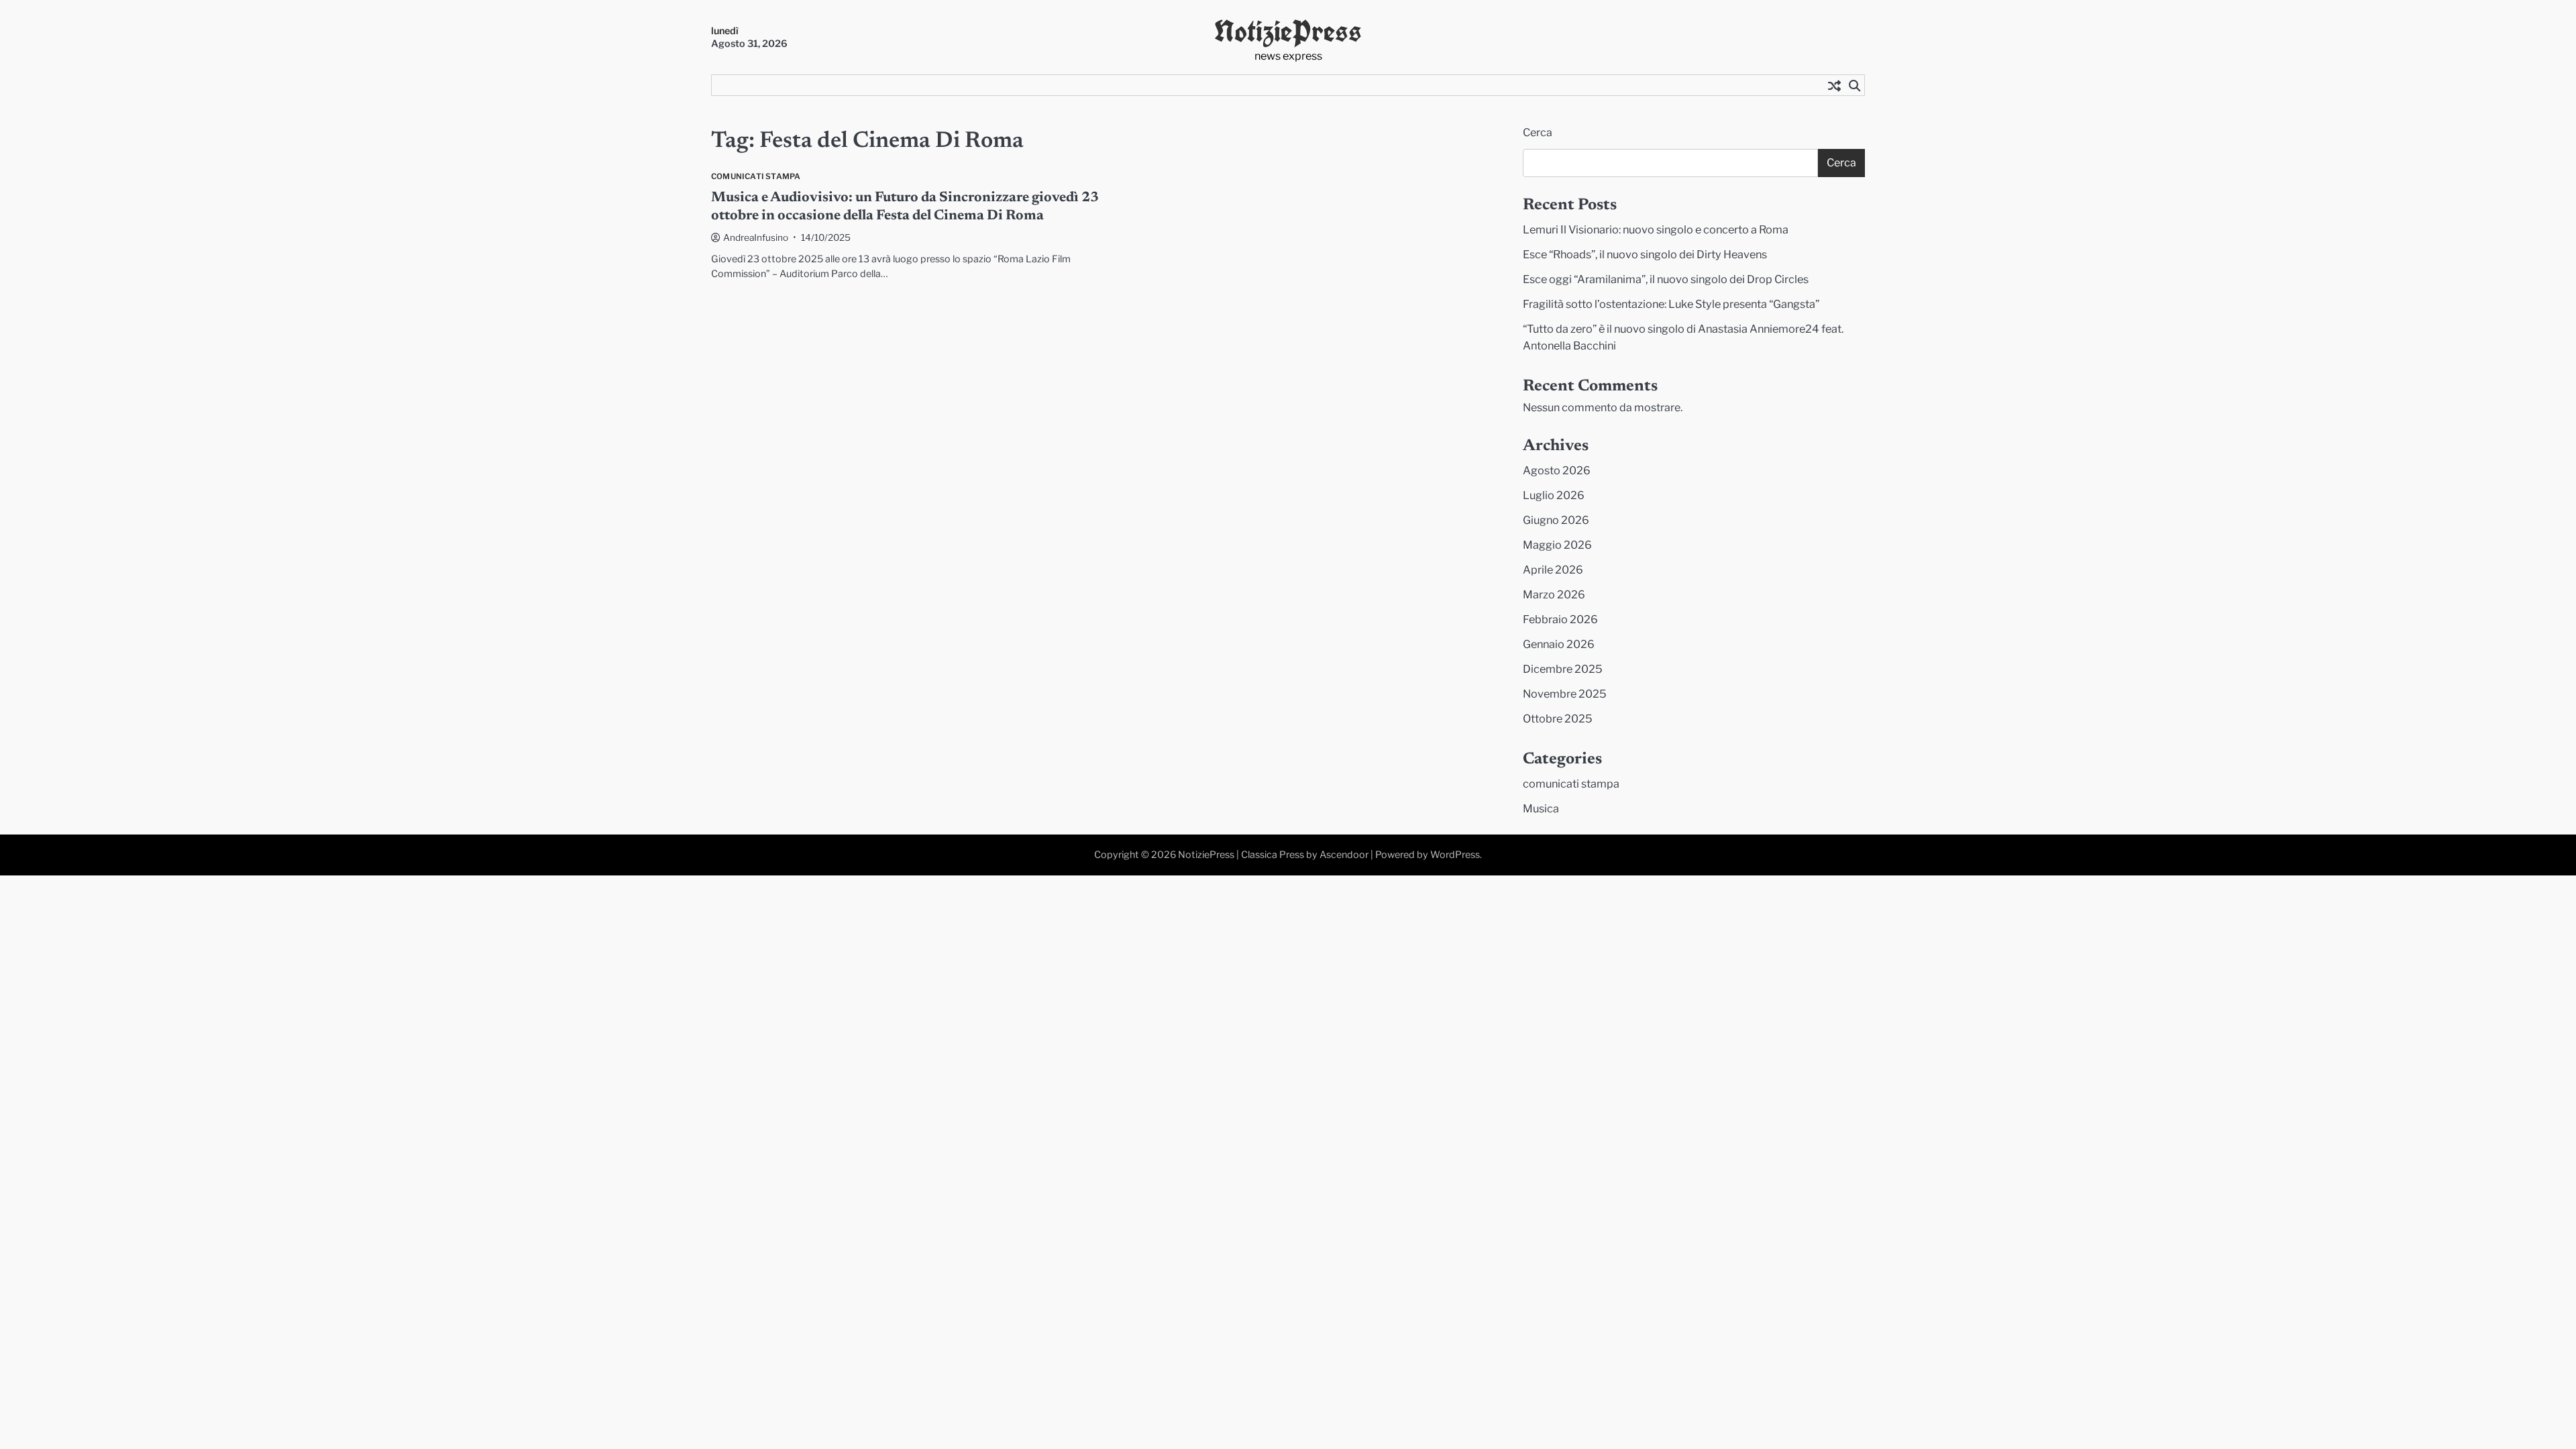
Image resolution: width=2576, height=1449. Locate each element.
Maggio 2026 (1557, 545)
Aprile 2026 (1553, 570)
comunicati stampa (756, 177)
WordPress (1455, 855)
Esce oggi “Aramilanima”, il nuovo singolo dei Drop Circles (1666, 279)
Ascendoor (1344, 855)
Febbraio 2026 (1560, 619)
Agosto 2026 (1557, 470)
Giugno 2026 (1556, 520)
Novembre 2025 (1565, 694)
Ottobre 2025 (1558, 718)
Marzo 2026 (1554, 594)
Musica (1541, 808)
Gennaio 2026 (1559, 644)
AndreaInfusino (756, 237)
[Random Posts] (1834, 85)
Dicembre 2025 (1563, 669)
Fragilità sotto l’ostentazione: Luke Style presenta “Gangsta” (1671, 304)
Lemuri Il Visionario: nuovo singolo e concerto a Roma (1656, 229)
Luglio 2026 (1554, 495)
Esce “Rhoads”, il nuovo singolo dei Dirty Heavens (1645, 254)
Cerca (1538, 132)
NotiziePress (1288, 31)
